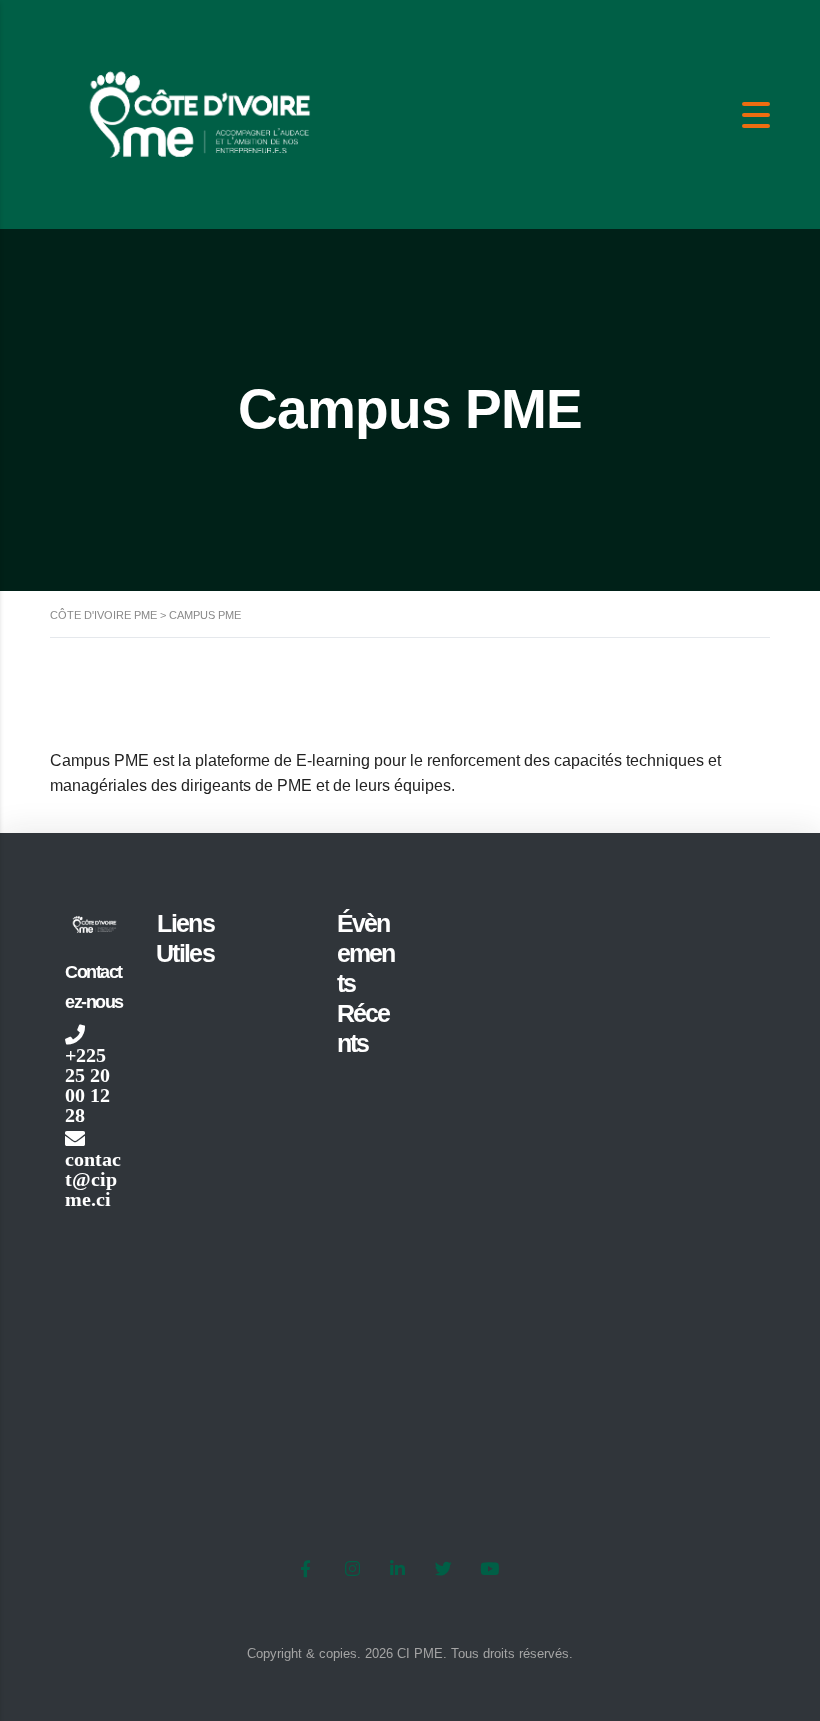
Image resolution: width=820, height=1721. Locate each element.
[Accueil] (200, 113)
